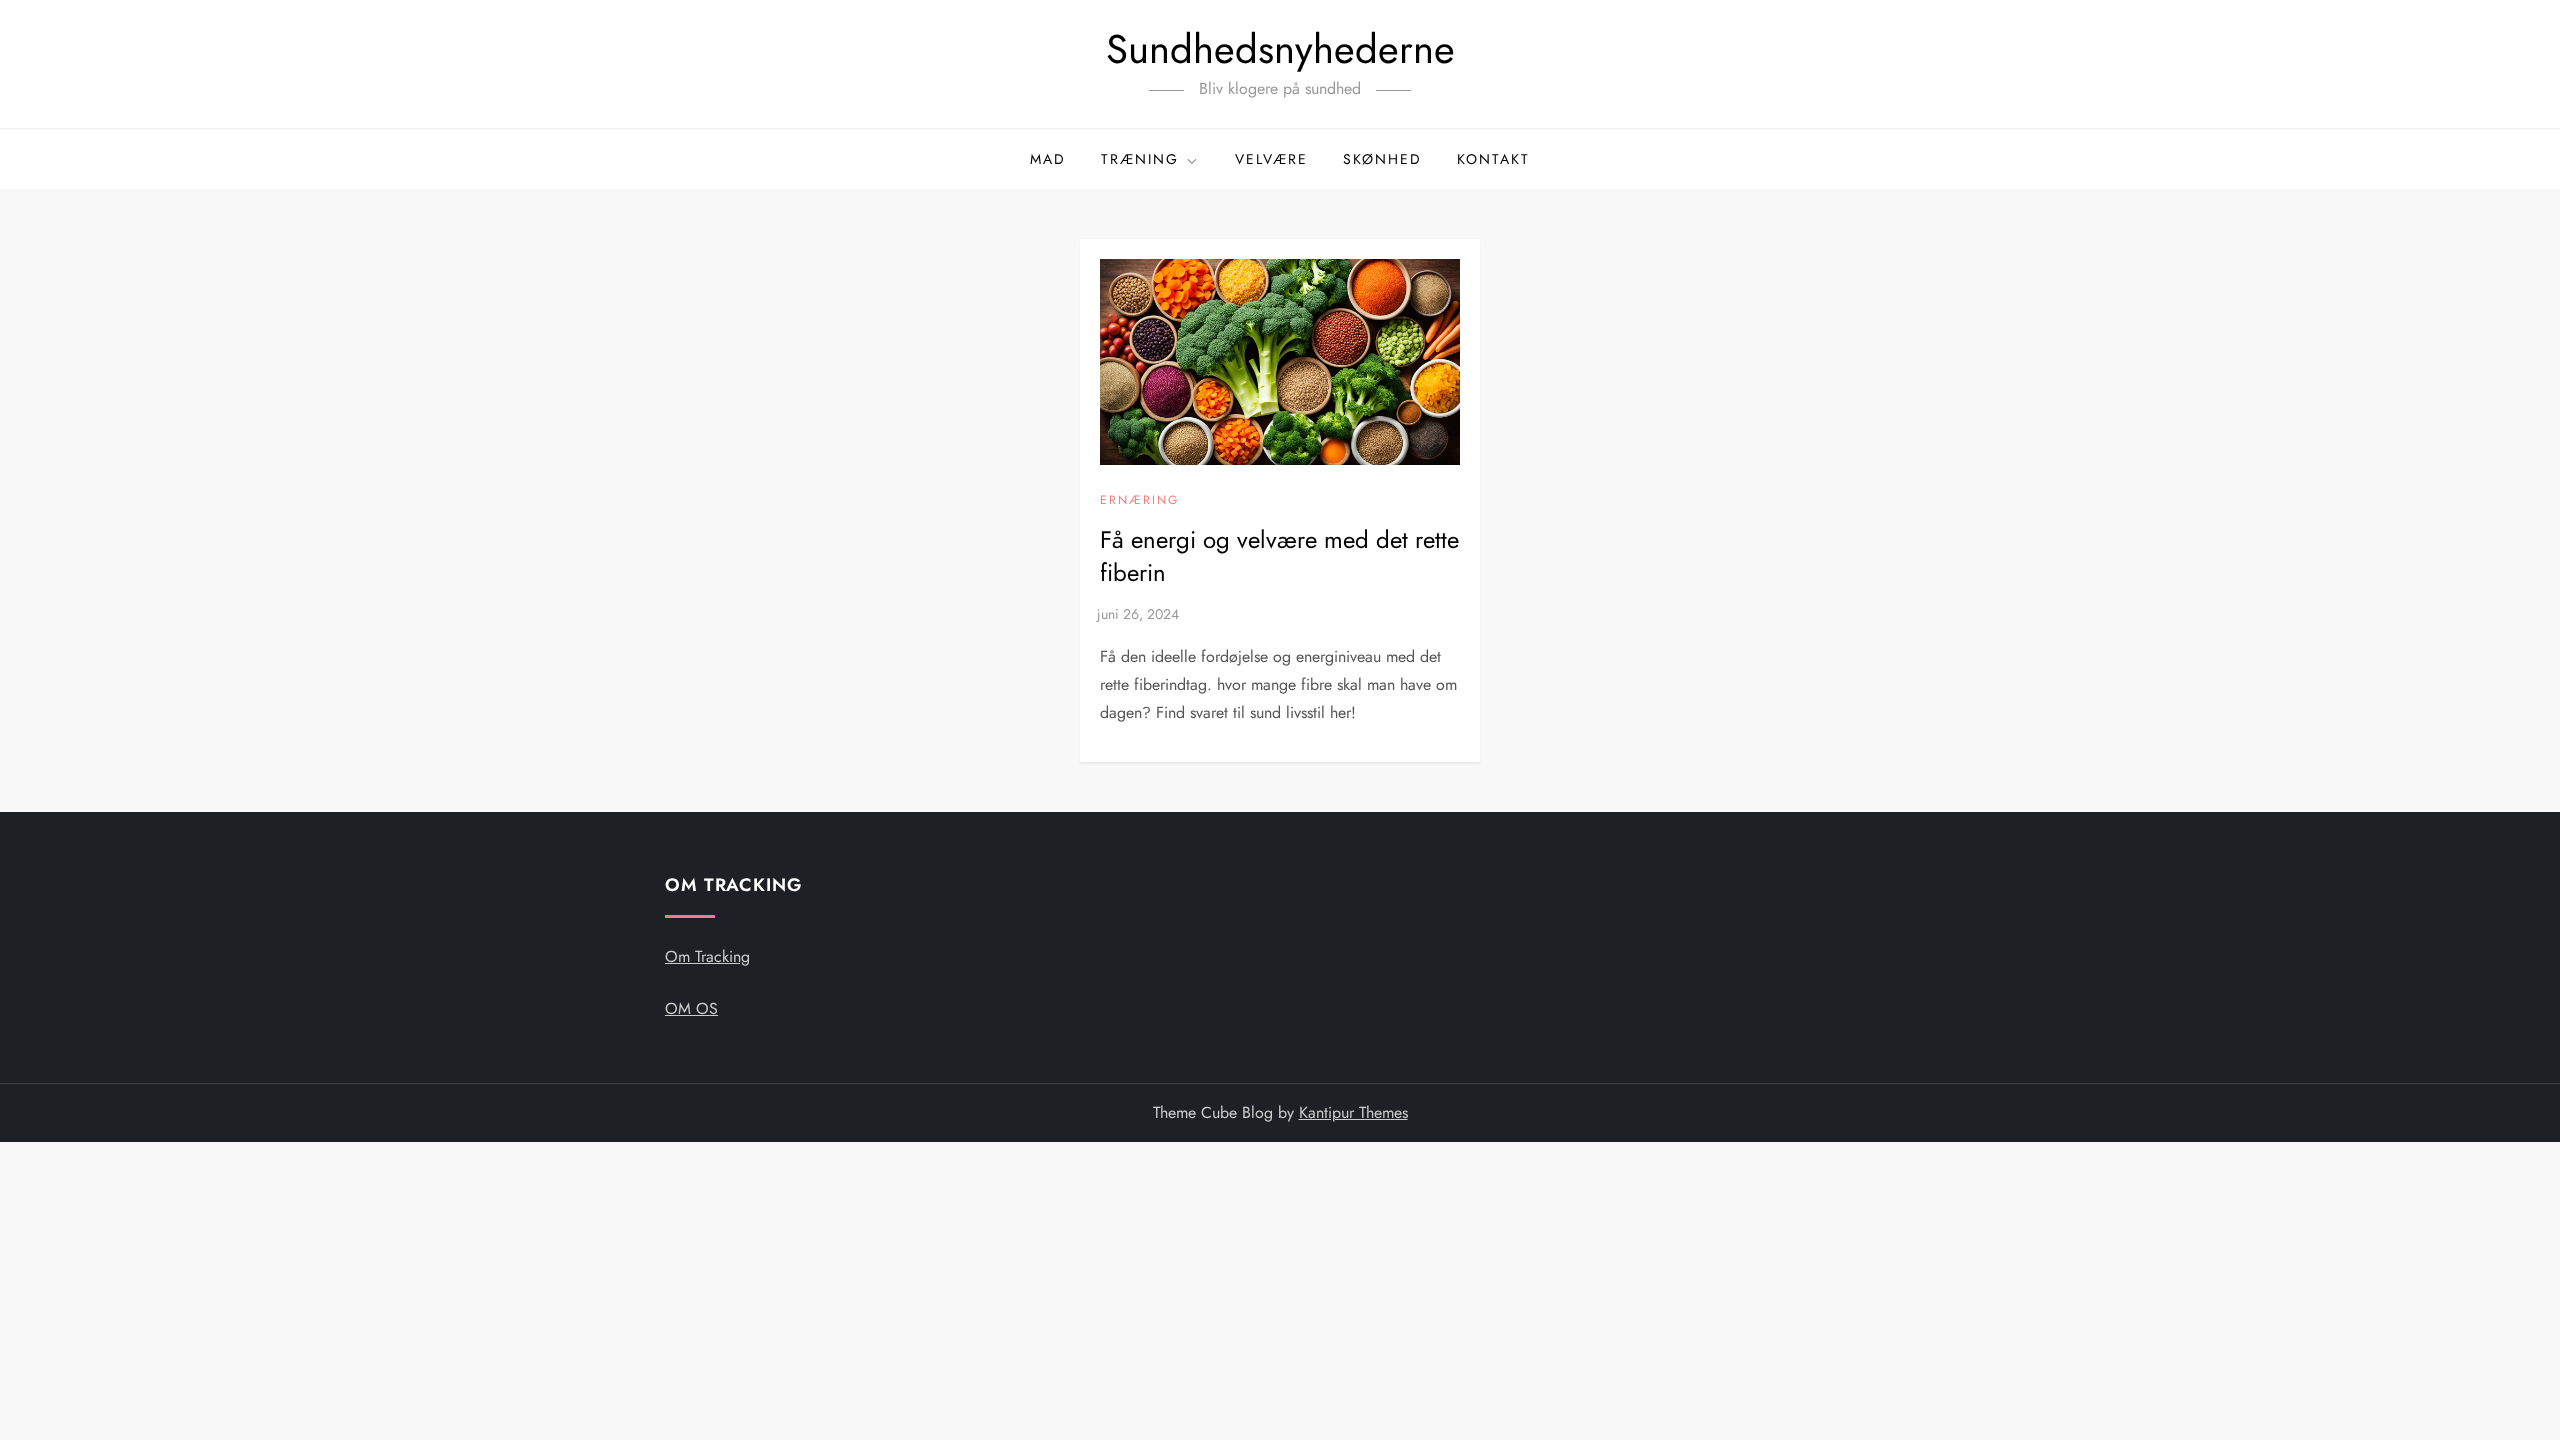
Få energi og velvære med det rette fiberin (1279, 556)
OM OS (691, 1008)
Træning (1140, 159)
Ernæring (1139, 501)
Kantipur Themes (1353, 1112)
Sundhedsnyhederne (1280, 49)
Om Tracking (707, 956)
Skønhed (1382, 159)
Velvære (1271, 159)
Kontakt (1493, 159)
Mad (1048, 159)
